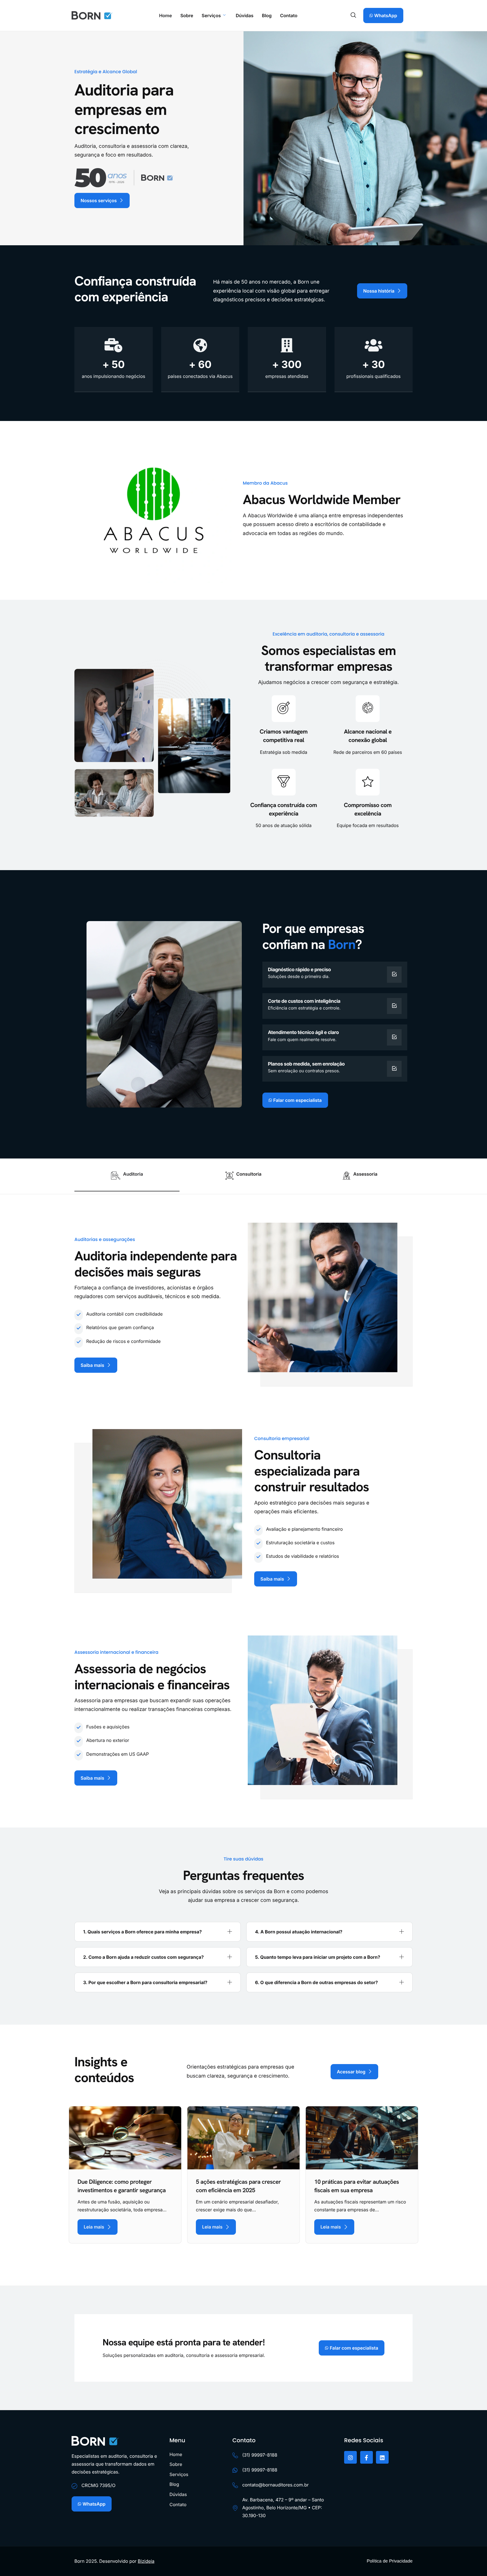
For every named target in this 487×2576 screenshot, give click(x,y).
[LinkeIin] (382, 2457)
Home (165, 15)
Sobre (187, 15)
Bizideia (146, 2561)
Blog (267, 15)
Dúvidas (244, 15)
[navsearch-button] (353, 15)
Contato (289, 15)
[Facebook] (367, 2457)
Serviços (211, 15)
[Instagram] (350, 2457)
